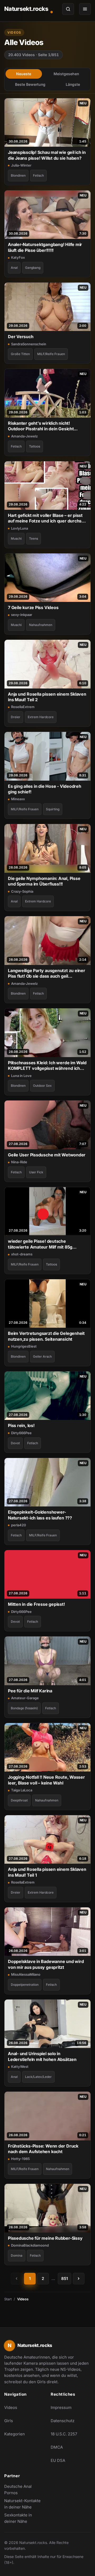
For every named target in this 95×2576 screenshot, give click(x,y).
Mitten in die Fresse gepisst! (36, 1604)
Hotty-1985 (20, 2159)
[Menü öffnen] (85, 9)
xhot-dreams (22, 1254)
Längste (73, 84)
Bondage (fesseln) (24, 1708)
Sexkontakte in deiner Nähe (24, 2518)
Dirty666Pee (21, 1433)
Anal (14, 268)
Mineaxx (18, 799)
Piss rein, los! (21, 1425)
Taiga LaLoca (22, 1790)
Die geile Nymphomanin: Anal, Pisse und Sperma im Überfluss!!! (44, 881)
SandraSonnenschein (29, 344)
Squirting (53, 809)
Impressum (61, 2407)
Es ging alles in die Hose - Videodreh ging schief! (45, 789)
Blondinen (18, 175)
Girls (9, 2421)
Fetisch (38, 175)
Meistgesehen (66, 74)
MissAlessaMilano (26, 1974)
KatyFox (18, 257)
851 (65, 2278)
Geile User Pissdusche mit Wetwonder (47, 1155)
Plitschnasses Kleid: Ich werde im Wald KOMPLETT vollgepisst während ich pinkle (47, 1066)
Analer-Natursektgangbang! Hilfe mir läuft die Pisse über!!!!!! (45, 247)
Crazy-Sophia (22, 891)
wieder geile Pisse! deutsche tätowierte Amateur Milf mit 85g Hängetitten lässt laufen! (40, 1244)
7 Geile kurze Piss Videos (33, 607)
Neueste (24, 74)
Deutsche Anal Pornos (24, 2490)
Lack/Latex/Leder (38, 2077)
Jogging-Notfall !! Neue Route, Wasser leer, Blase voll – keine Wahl (46, 1780)
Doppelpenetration (25, 1985)
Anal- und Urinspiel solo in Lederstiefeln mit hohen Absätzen (42, 2056)
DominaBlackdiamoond (30, 2245)
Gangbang (33, 268)
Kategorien (15, 2434)
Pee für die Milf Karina (30, 1691)
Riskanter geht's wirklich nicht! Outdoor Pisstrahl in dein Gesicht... (43, 426)
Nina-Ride (19, 1162)
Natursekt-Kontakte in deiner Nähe (24, 2504)
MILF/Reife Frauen (51, 354)
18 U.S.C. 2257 (64, 2434)
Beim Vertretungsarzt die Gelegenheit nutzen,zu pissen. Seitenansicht (46, 1336)
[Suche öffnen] (68, 9)
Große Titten (20, 354)
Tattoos (35, 446)
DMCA (57, 2447)
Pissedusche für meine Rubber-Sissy (45, 2238)
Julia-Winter (21, 165)
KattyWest (20, 2067)
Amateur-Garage (25, 1698)
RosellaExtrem (23, 707)
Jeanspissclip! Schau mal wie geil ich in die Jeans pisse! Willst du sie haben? (47, 155)
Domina (17, 2255)
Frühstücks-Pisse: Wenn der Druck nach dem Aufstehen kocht (43, 2149)
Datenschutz (63, 2421)
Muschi (16, 538)
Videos (11, 2407)
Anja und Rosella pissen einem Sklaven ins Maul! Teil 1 (47, 1872)
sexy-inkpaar (22, 615)
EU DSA (58, 2460)
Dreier (16, 717)
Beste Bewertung (30, 84)
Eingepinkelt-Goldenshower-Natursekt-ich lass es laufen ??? (40, 1515)
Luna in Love (21, 1076)
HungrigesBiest (24, 1346)
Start (8, 2299)
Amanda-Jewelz (24, 436)
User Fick (36, 1172)
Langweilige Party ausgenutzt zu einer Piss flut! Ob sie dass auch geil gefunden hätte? (47, 974)
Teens (34, 538)
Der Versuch (21, 337)
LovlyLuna (20, 528)
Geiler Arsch (42, 1356)
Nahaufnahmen (41, 625)
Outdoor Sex (42, 1086)
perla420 (19, 1525)
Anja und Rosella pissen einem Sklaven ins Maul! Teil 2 (47, 697)
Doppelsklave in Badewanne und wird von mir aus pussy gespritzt (46, 1964)
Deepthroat (19, 1800)
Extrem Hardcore (41, 717)
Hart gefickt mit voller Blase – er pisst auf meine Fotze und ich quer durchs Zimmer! (45, 518)
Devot (15, 1443)
